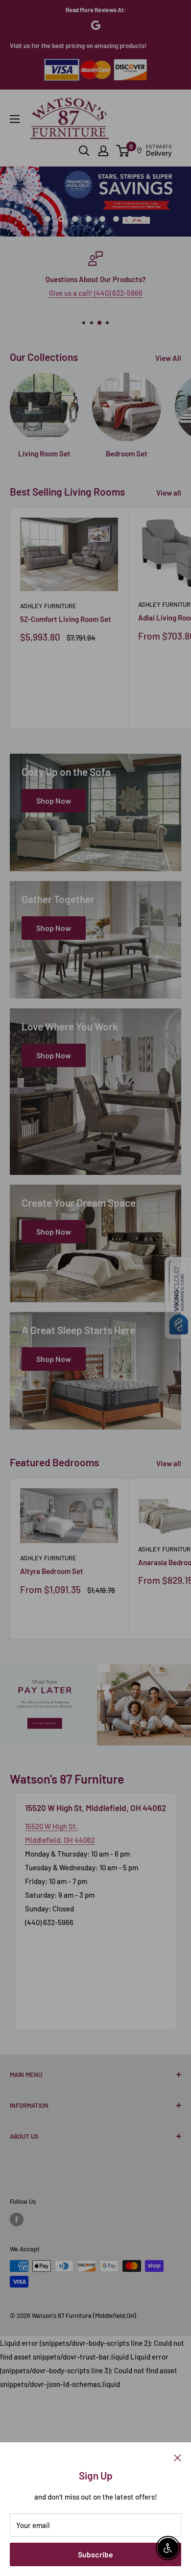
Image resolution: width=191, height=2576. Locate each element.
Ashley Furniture (48, 606)
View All (168, 358)
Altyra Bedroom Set (52, 1571)
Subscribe (95, 2554)
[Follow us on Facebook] (17, 2219)
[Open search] (84, 151)
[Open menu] (15, 119)
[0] (123, 151)
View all (169, 493)
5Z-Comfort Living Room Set (66, 619)
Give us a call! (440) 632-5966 (96, 293)
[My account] (103, 151)
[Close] (178, 2457)
